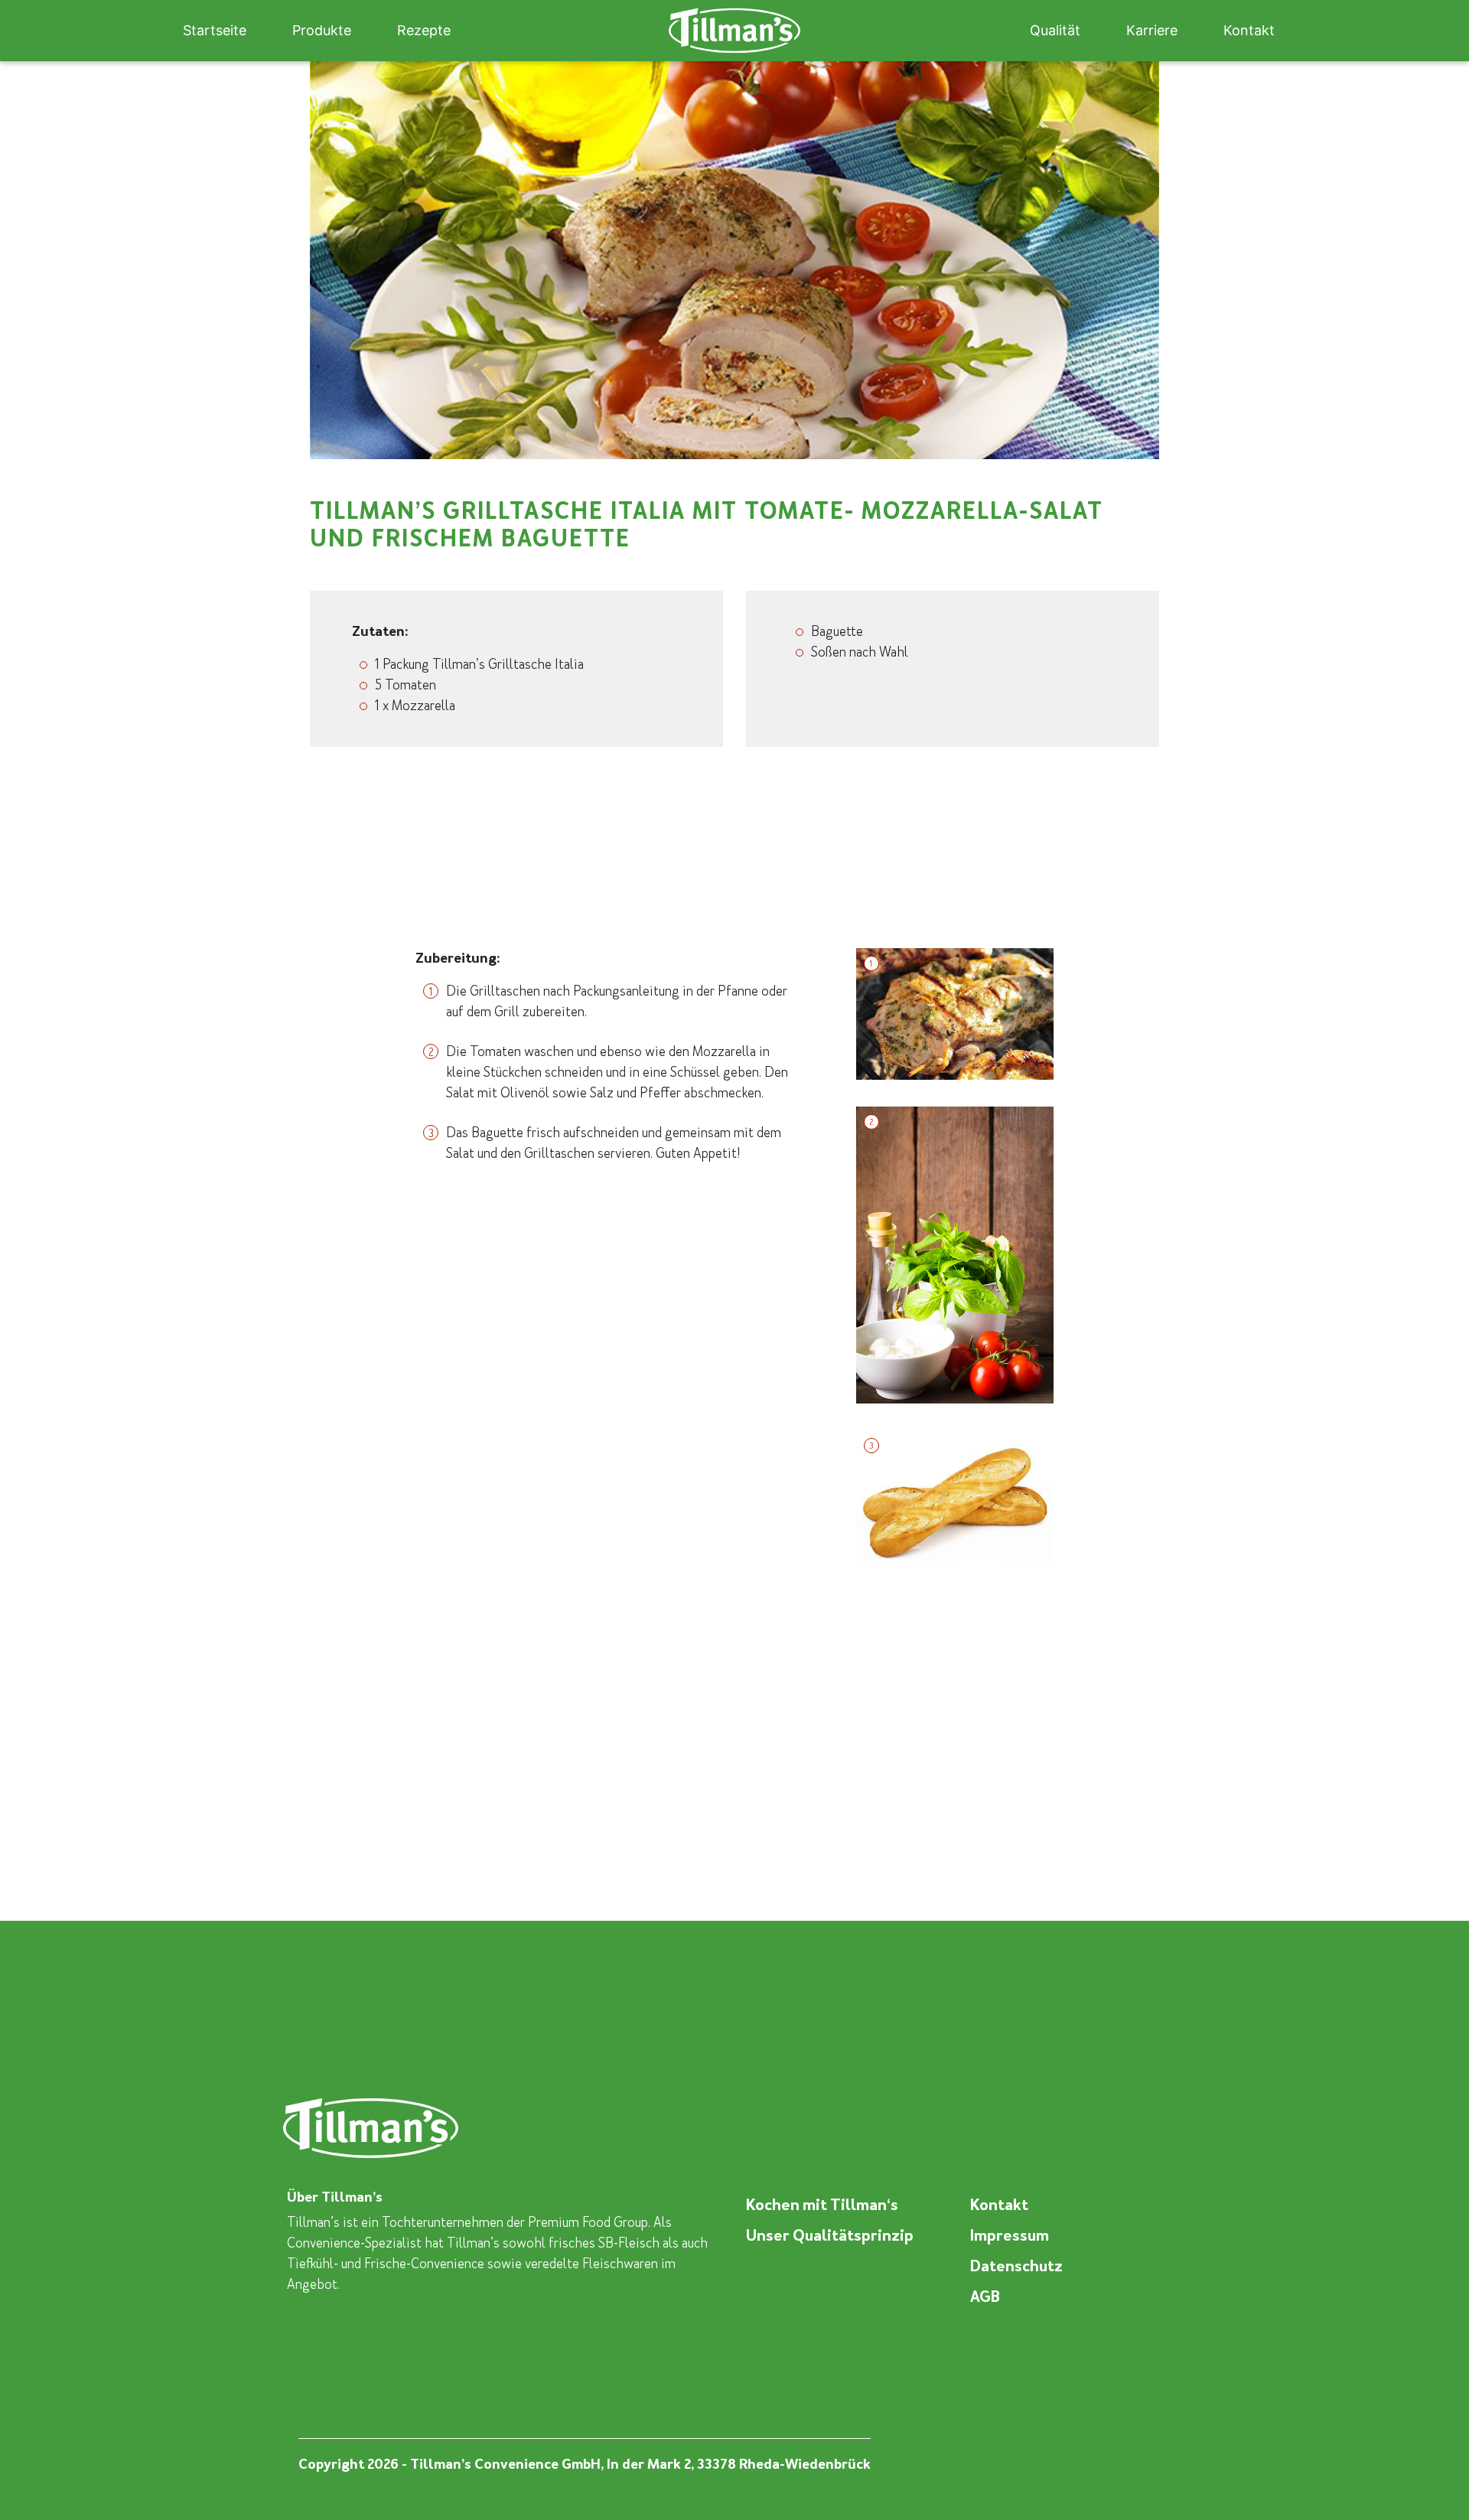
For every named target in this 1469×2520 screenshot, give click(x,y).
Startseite (215, 30)
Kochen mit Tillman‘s (822, 2205)
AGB (985, 2297)
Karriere (1152, 30)
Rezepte (424, 30)
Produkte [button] (322, 30)
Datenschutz (1016, 2266)
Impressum (1010, 2235)
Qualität (1055, 30)
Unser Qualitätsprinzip (830, 2235)
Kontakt (1249, 30)
